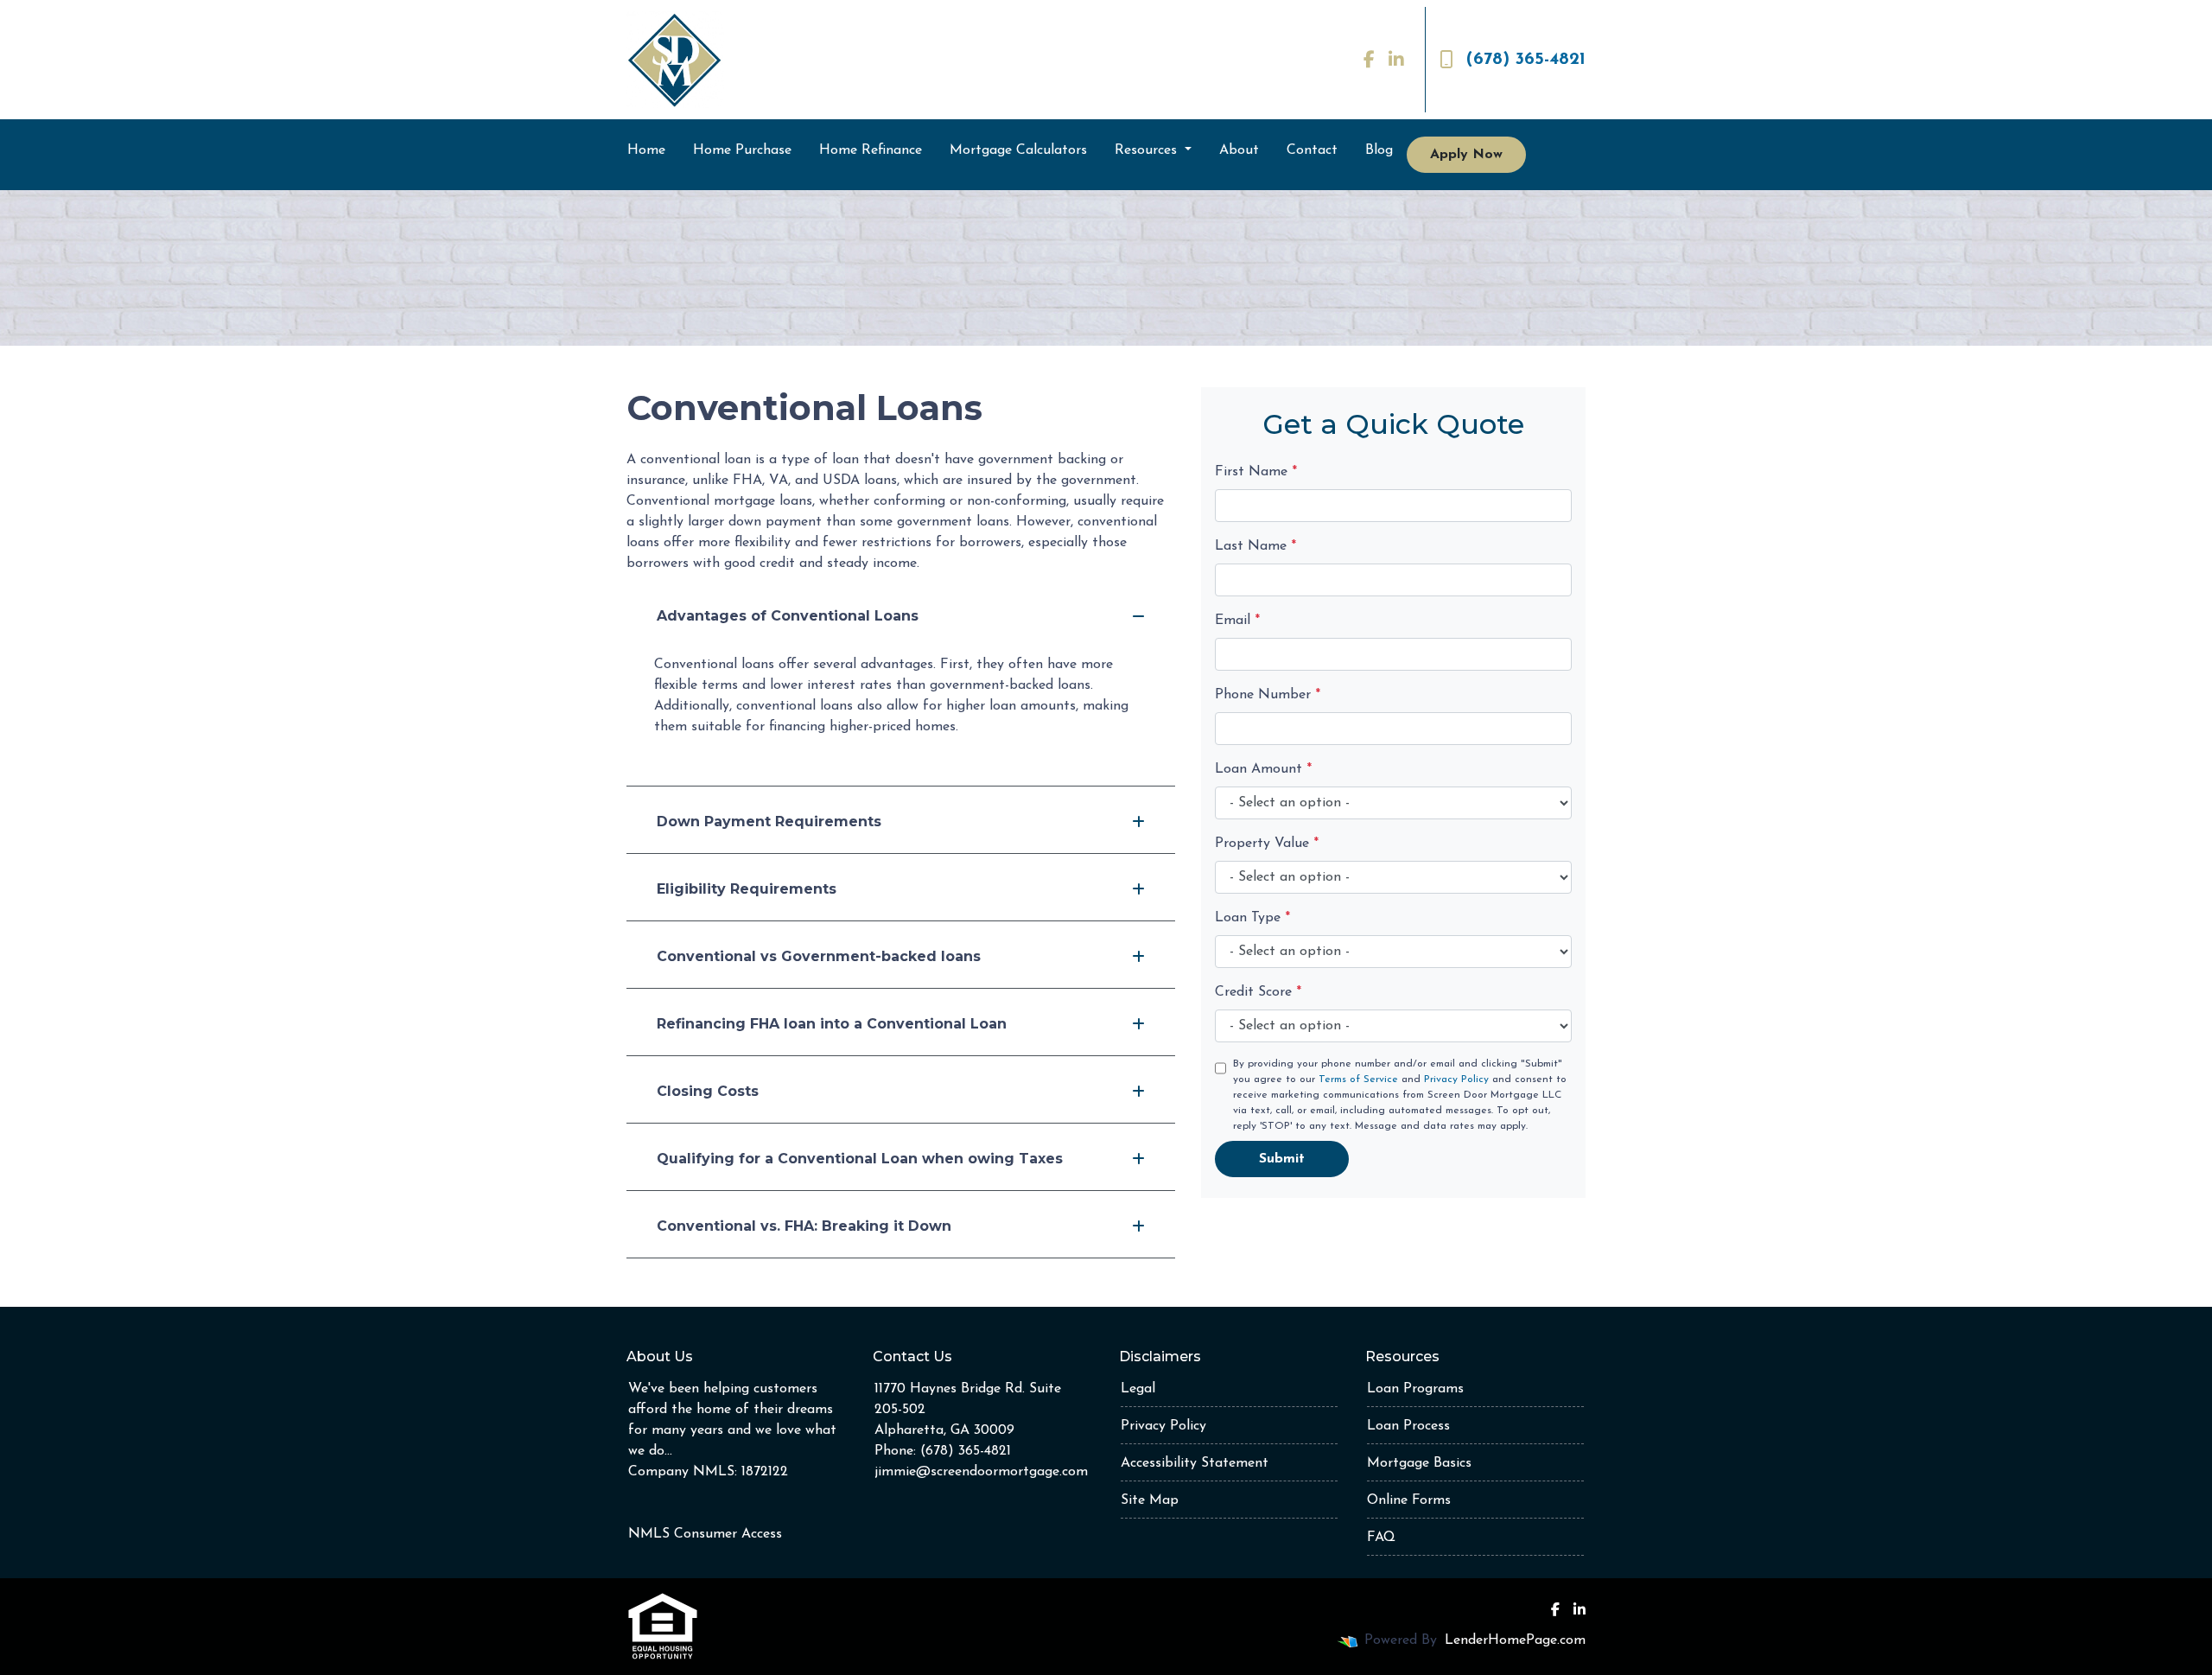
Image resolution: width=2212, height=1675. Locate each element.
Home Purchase (742, 150)
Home (646, 150)
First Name (1256, 472)
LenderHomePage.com (1515, 1640)
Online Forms (1409, 1500)
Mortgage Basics (1419, 1463)
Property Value (1267, 844)
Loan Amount (1263, 769)
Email (1237, 621)
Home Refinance (871, 150)
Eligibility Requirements (747, 889)
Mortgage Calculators (1018, 150)
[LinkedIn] (1396, 60)
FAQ (1381, 1538)
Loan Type (1252, 918)
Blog (1379, 150)
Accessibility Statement (1195, 1463)
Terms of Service (1358, 1080)
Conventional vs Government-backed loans (819, 956)
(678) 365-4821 (1526, 60)
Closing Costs (708, 1091)
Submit (1282, 1159)
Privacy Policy (1456, 1080)
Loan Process (1408, 1426)
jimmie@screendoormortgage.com (981, 1472)
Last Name (1255, 546)
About (1239, 150)
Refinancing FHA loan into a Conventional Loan (832, 1024)
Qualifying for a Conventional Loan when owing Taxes (860, 1159)
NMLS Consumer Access (705, 1534)
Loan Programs (1415, 1389)
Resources (1148, 150)
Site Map (1150, 1500)
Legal (1138, 1389)
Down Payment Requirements (769, 822)
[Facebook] (1369, 60)
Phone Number (1268, 695)
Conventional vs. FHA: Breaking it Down (804, 1226)
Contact (1312, 150)
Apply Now (1466, 155)
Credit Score (1258, 992)
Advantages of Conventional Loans (788, 616)
